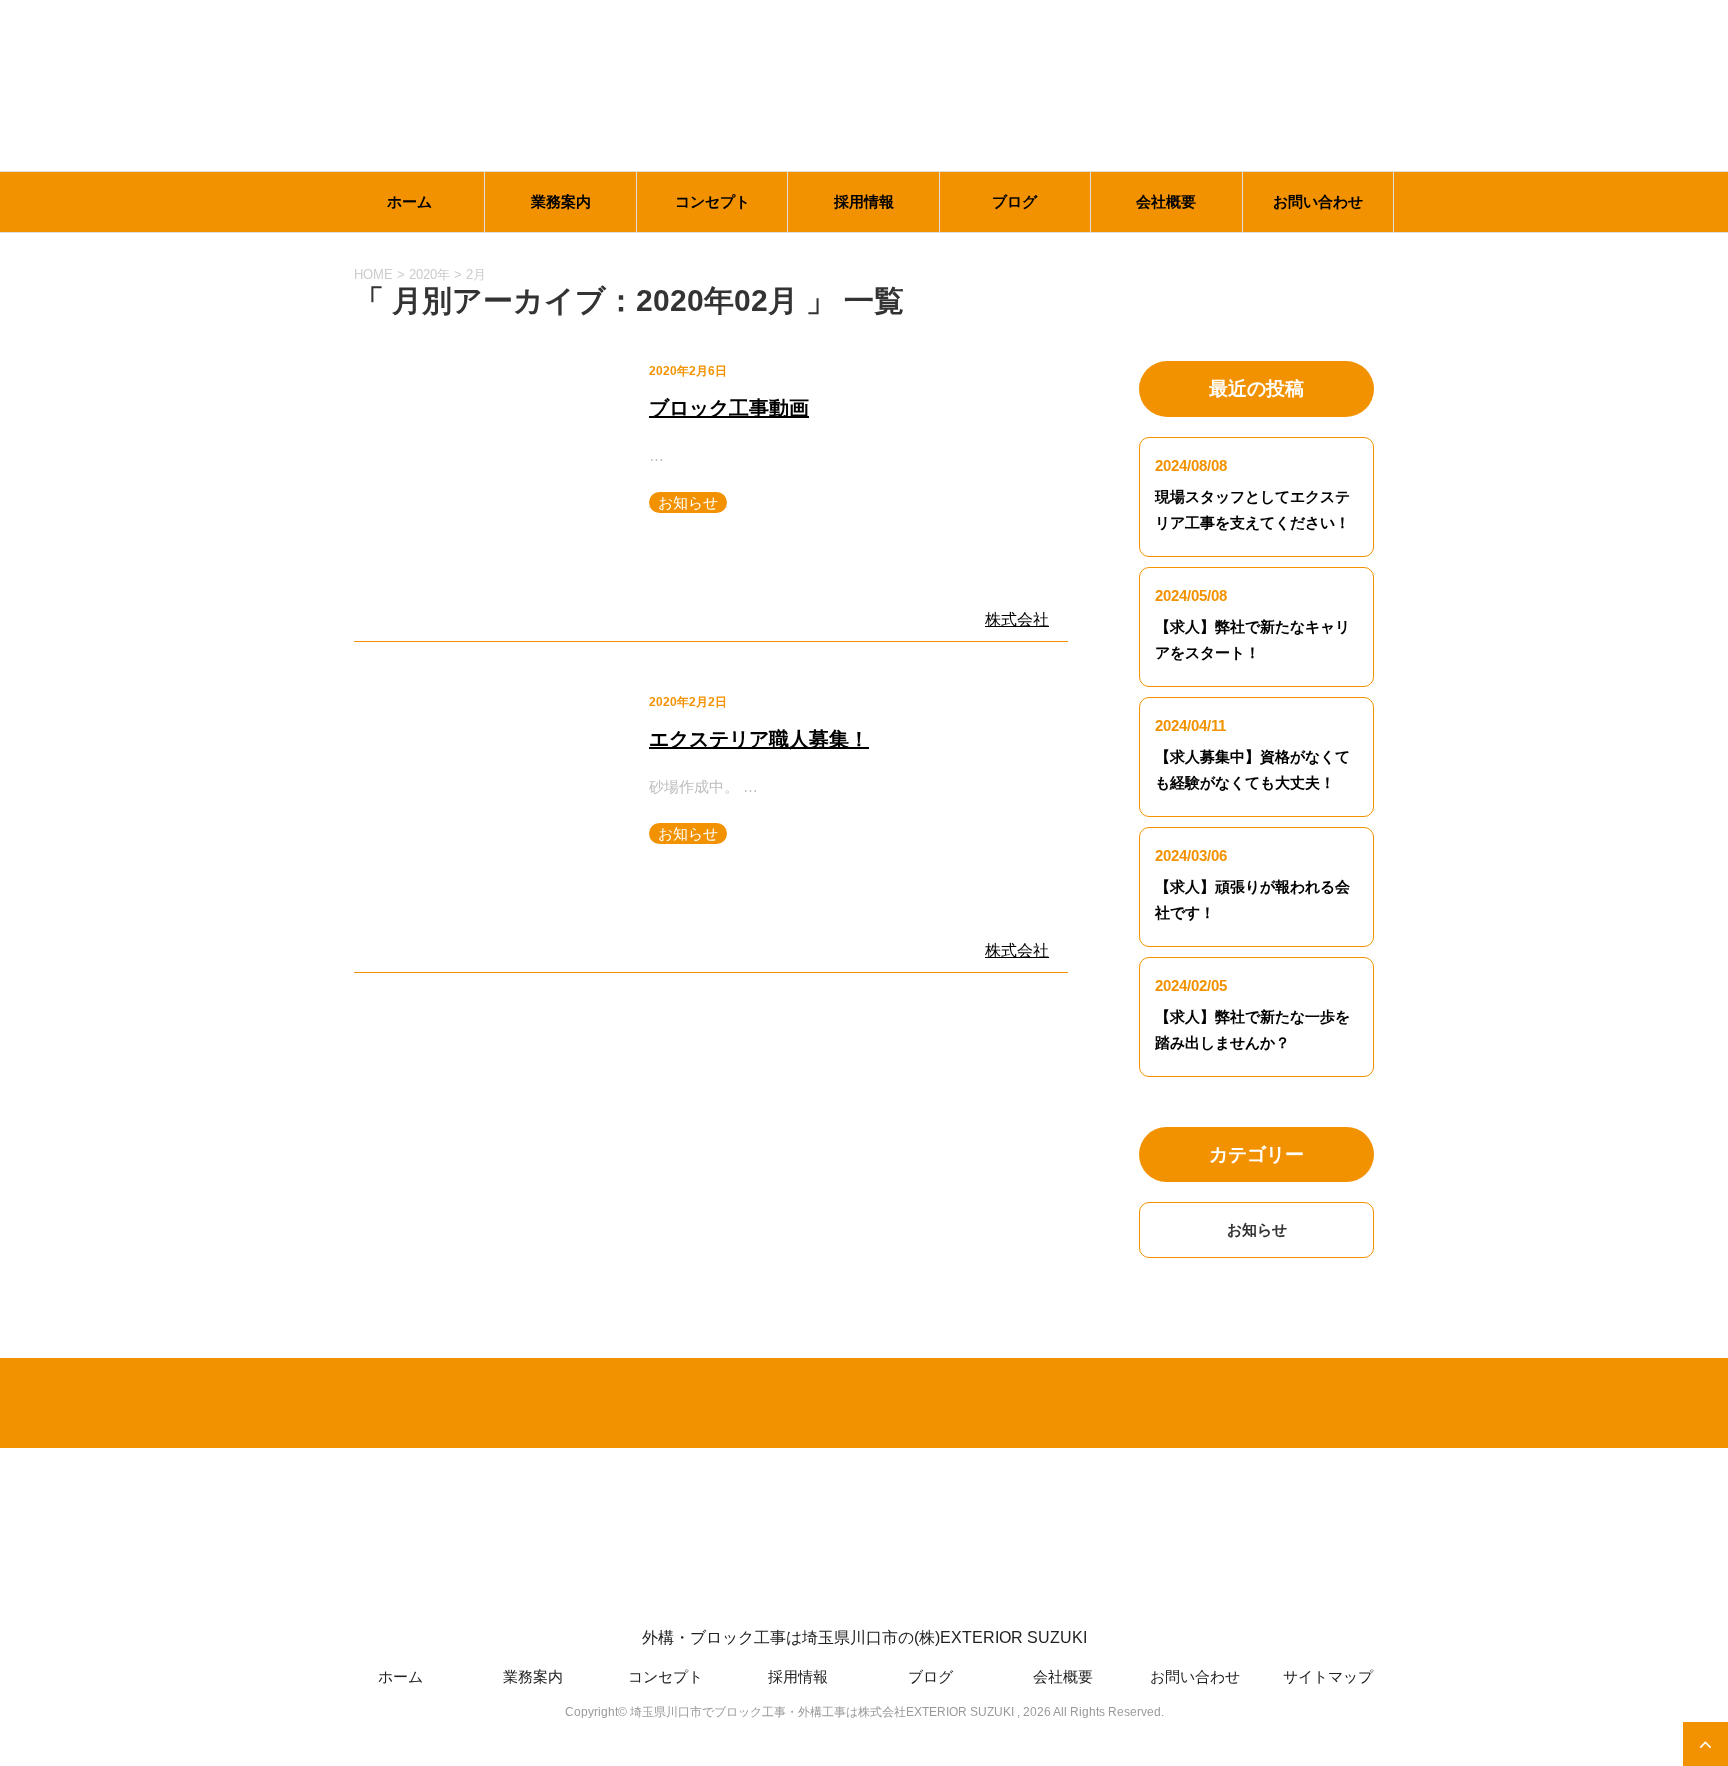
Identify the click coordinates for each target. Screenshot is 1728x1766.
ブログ (1014, 201)
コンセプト (712, 201)
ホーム (409, 201)
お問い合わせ (1318, 201)
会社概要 (1166, 201)
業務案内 (561, 201)
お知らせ (688, 502)
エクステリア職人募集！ (759, 739)
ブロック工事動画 (729, 408)
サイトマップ (1328, 1676)
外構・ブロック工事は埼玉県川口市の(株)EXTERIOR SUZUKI (864, 1637)
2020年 (429, 274)
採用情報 (864, 201)
